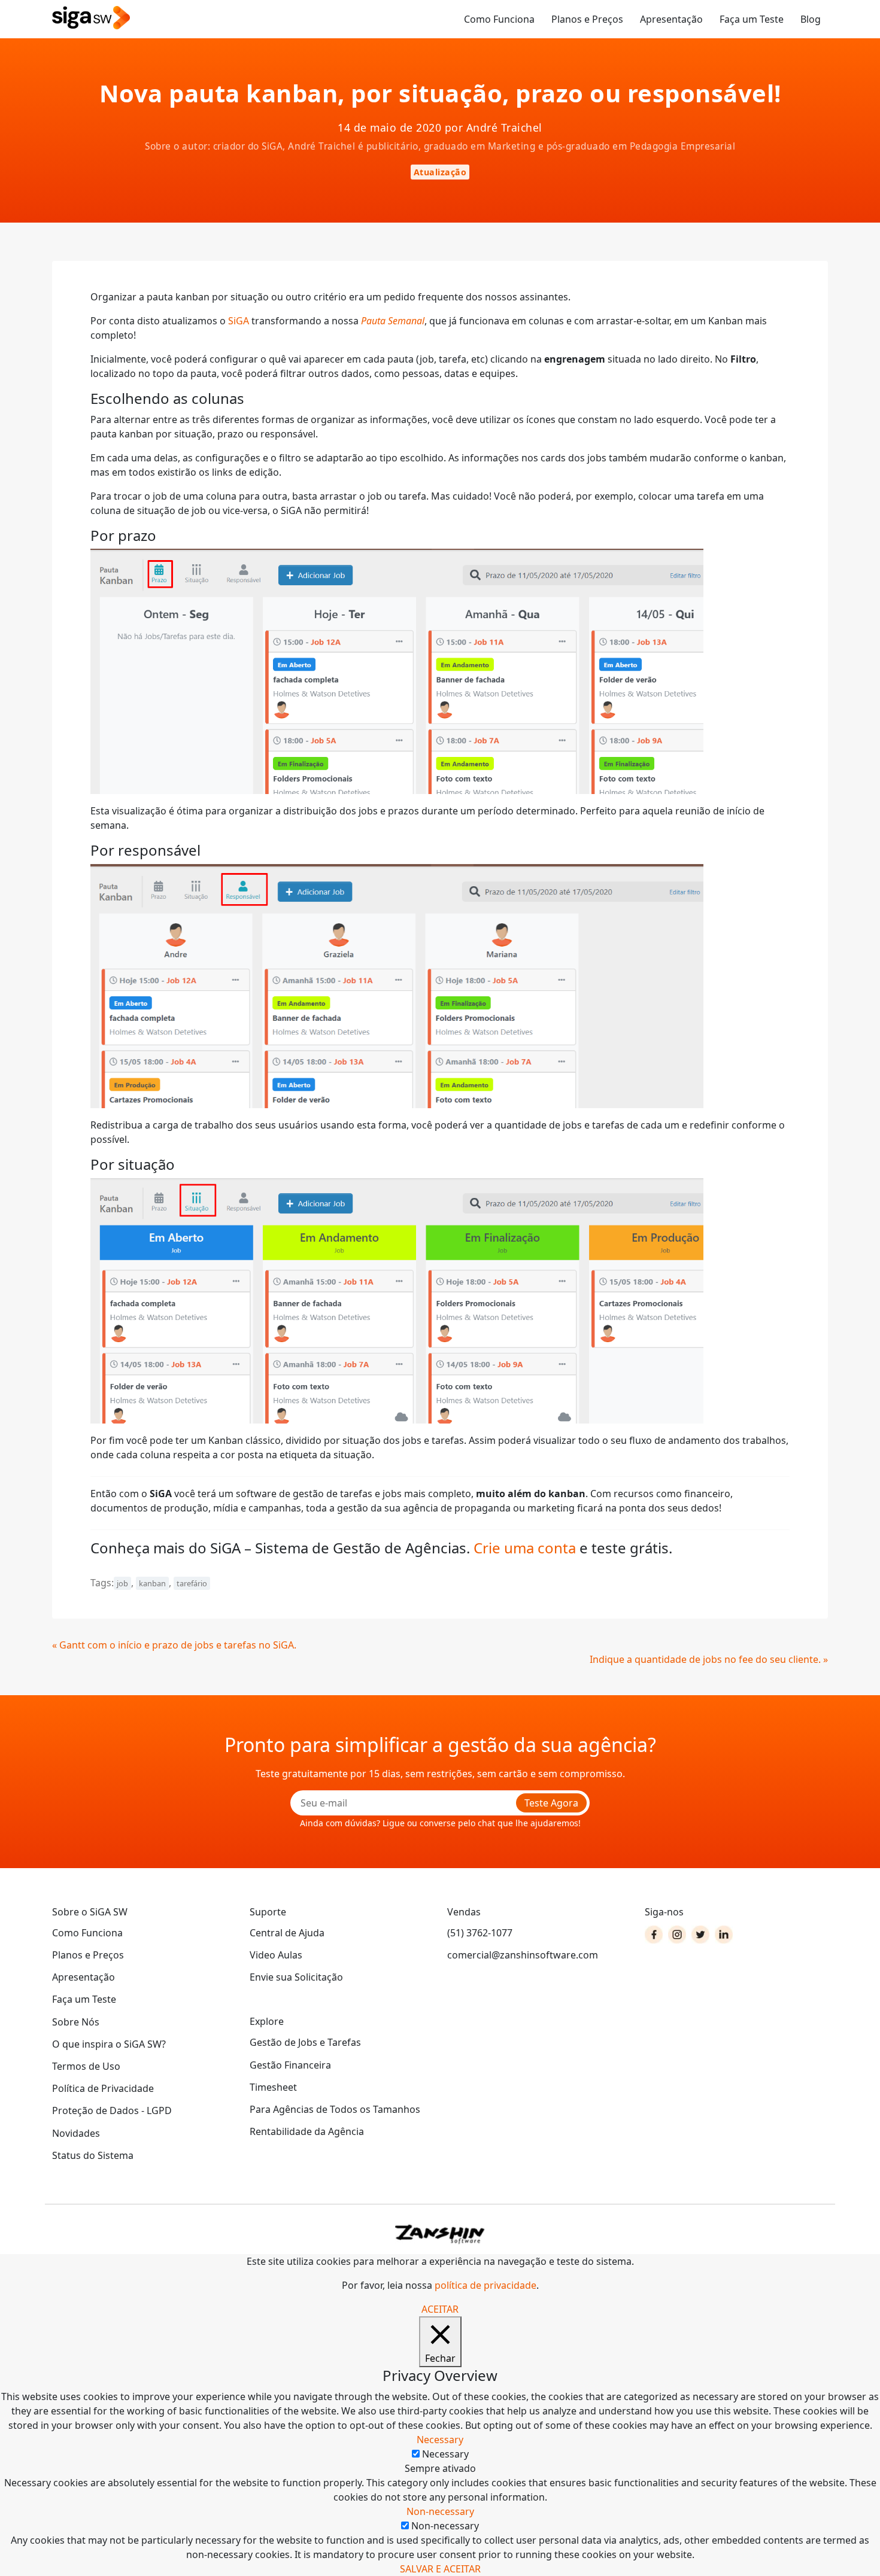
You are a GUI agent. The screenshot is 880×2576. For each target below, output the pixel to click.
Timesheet (273, 2087)
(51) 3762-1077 (480, 1933)
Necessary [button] (440, 2440)
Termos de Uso (86, 2066)
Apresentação (671, 19)
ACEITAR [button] (440, 2309)
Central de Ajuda (287, 1933)
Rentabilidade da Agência (307, 2131)
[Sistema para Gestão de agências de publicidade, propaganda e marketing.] (91, 18)
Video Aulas (276, 1955)
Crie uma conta (525, 1548)
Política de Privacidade (103, 2088)
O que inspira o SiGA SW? (109, 2044)
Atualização (440, 172)
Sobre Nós (76, 2022)
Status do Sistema (93, 2155)
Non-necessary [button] (440, 2511)
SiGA (240, 321)
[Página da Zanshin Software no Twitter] (700, 1935)
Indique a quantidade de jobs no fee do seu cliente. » (709, 1659)
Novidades (76, 2133)
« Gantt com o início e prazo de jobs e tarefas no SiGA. (174, 1645)
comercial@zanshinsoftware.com (523, 1955)
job (122, 1583)
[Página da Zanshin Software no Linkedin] (724, 1935)
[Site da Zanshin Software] (440, 2234)
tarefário (192, 1583)
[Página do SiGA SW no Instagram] (677, 1935)
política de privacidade (485, 2285)
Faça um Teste (752, 19)
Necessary (445, 2454)
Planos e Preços (587, 19)
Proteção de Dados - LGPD (112, 2110)
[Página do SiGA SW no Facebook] (654, 1935)
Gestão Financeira (290, 2065)
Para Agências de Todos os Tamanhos (335, 2109)
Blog (811, 19)
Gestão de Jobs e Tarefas (305, 2042)
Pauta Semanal (393, 321)
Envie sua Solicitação (296, 1977)
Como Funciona (499, 19)
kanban (152, 1583)
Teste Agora (551, 1803)
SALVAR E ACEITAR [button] (440, 2569)
